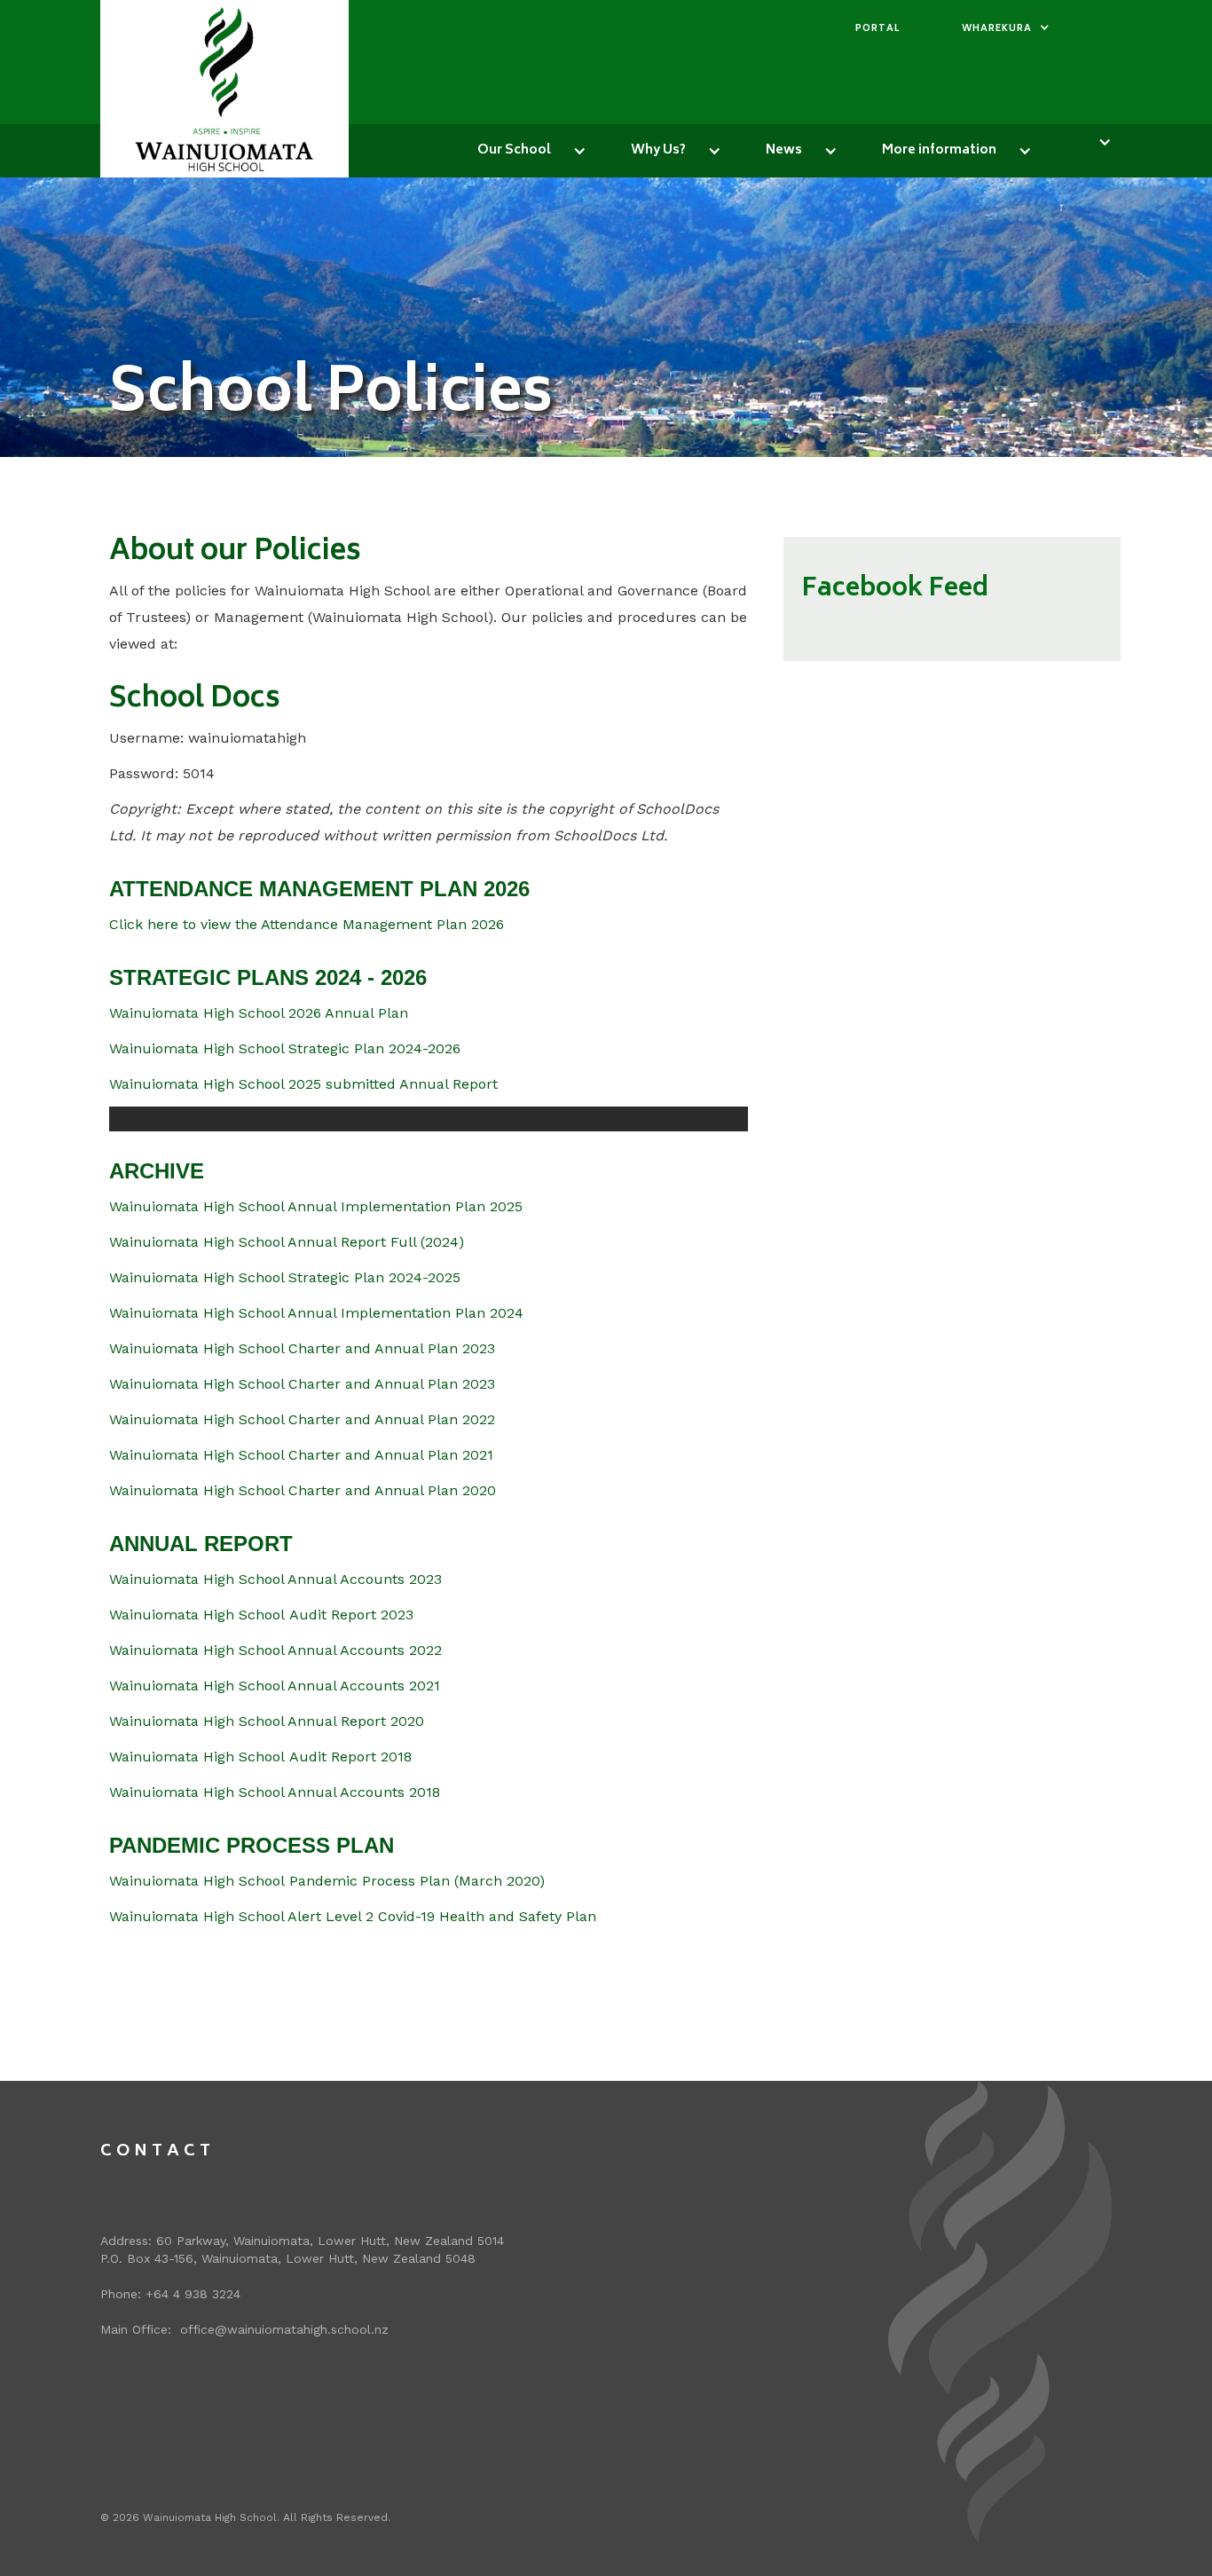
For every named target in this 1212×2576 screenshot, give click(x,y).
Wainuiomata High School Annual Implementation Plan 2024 (316, 1313)
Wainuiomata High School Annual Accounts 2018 (275, 1792)
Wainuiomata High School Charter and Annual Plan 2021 (301, 1455)
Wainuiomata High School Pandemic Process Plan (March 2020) (327, 1881)
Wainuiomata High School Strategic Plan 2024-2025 (285, 1277)
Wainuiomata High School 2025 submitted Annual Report (303, 1084)
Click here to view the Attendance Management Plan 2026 (307, 924)
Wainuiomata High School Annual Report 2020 (267, 1721)
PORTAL (878, 29)
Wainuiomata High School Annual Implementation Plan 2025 (316, 1206)
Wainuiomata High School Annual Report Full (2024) (287, 1242)
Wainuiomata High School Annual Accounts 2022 (275, 1650)
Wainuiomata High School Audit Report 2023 (261, 1615)
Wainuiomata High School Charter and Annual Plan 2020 (303, 1490)
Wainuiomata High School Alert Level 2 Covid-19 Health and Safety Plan (353, 1916)
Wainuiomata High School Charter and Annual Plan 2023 (302, 1348)
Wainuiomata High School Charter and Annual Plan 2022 (302, 1419)
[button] (1006, 29)
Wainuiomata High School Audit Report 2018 (260, 1757)
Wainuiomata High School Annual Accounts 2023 (275, 1579)
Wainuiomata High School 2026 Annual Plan (259, 1013)
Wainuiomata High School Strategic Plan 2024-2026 (285, 1048)
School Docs (195, 700)
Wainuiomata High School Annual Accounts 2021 (275, 1686)
